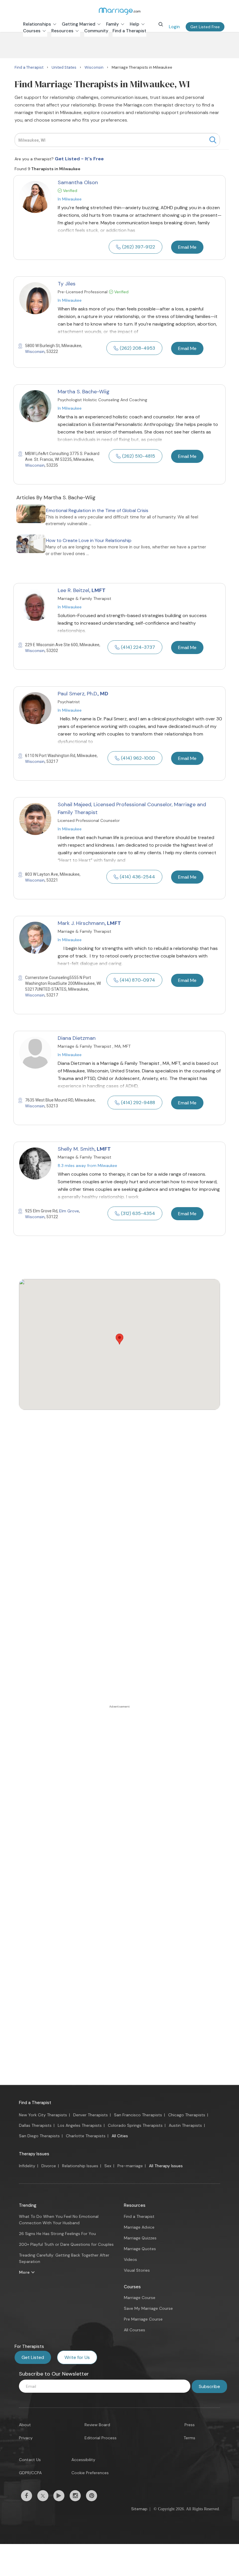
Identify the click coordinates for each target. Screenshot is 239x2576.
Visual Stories (137, 2270)
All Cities (120, 2136)
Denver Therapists (90, 2115)
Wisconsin (35, 351)
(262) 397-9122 (139, 247)
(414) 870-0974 (137, 980)
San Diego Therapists (39, 2136)
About (25, 2425)
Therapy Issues (34, 2154)
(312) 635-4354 (138, 1213)
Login (174, 27)
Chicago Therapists (187, 2115)
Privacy (26, 2438)
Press (190, 2425)
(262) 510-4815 (139, 456)
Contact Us (30, 2460)
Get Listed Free (205, 27)
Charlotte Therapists (86, 2136)
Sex (108, 2166)
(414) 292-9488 (138, 1103)
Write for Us (77, 2357)
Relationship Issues (80, 2166)
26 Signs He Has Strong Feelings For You (57, 2234)
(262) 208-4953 (137, 348)
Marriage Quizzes (140, 2238)
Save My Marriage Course (148, 2308)
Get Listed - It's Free (79, 159)
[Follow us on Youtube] (59, 2496)
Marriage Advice (139, 2227)
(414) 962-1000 (138, 758)
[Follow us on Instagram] (75, 2496)
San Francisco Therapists (138, 2115)
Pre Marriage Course (143, 2319)
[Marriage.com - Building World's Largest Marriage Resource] (119, 11)
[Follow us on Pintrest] (92, 2496)
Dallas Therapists (35, 2125)
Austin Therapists (185, 2125)
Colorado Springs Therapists (135, 2125)
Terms (189, 2438)
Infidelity (27, 2166)
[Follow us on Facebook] (27, 2496)
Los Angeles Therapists (80, 2125)
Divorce (49, 2166)
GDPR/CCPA (30, 2473)
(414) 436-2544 (137, 877)
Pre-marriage (130, 2166)
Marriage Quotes (140, 2249)
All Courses (135, 2330)
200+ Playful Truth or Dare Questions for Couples (66, 2244)
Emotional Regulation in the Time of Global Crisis (97, 510)
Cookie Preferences (90, 2473)
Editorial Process (101, 2438)
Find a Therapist (35, 2103)
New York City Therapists (43, 2115)
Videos (130, 2259)
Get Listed (33, 2357)
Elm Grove (69, 1211)
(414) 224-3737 (138, 647)
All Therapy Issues (166, 2166)
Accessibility (83, 2460)
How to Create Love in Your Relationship (89, 540)
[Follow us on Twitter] (43, 2496)
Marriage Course (140, 2298)
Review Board (97, 2425)
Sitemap (139, 2509)
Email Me (187, 247)
